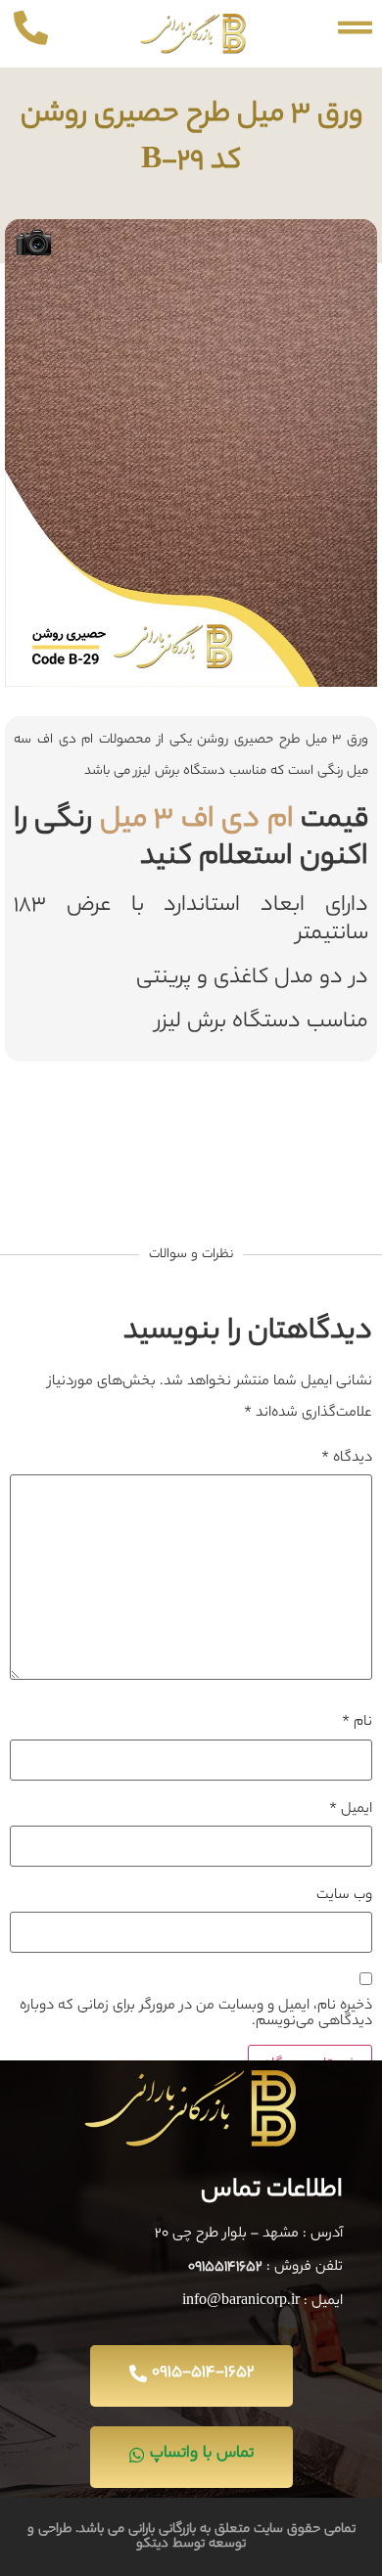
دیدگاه (347, 1459)
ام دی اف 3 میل (197, 821)
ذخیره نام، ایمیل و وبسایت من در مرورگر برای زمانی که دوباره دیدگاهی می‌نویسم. (196, 2014)
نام (357, 1723)
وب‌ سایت (344, 1896)
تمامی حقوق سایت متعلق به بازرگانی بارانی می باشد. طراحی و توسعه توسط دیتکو (191, 2537)
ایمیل (351, 1810)
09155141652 (225, 2268)
